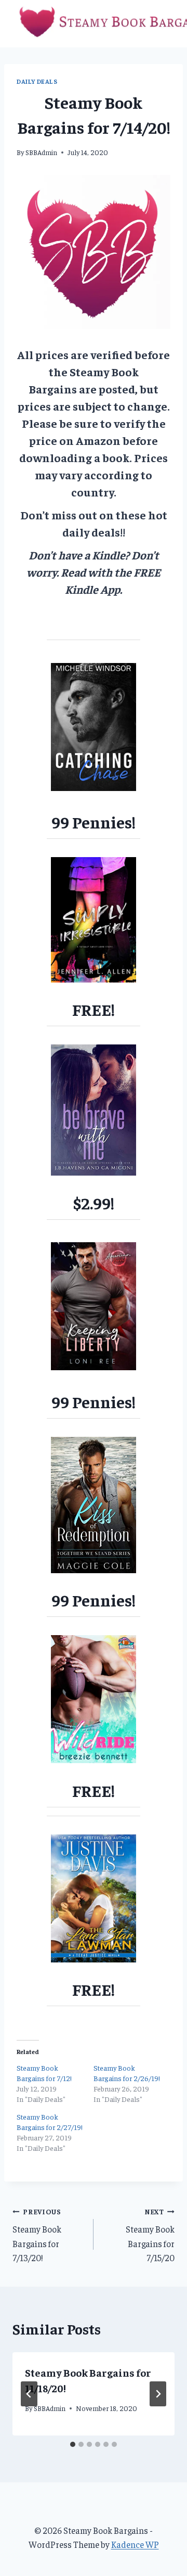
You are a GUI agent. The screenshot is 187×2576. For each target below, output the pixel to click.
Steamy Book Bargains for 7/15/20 (150, 2235)
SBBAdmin (41, 152)
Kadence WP (135, 2544)
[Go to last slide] (29, 2394)
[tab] (73, 2444)
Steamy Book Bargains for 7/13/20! (37, 2235)
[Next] (158, 2394)
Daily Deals (37, 81)
